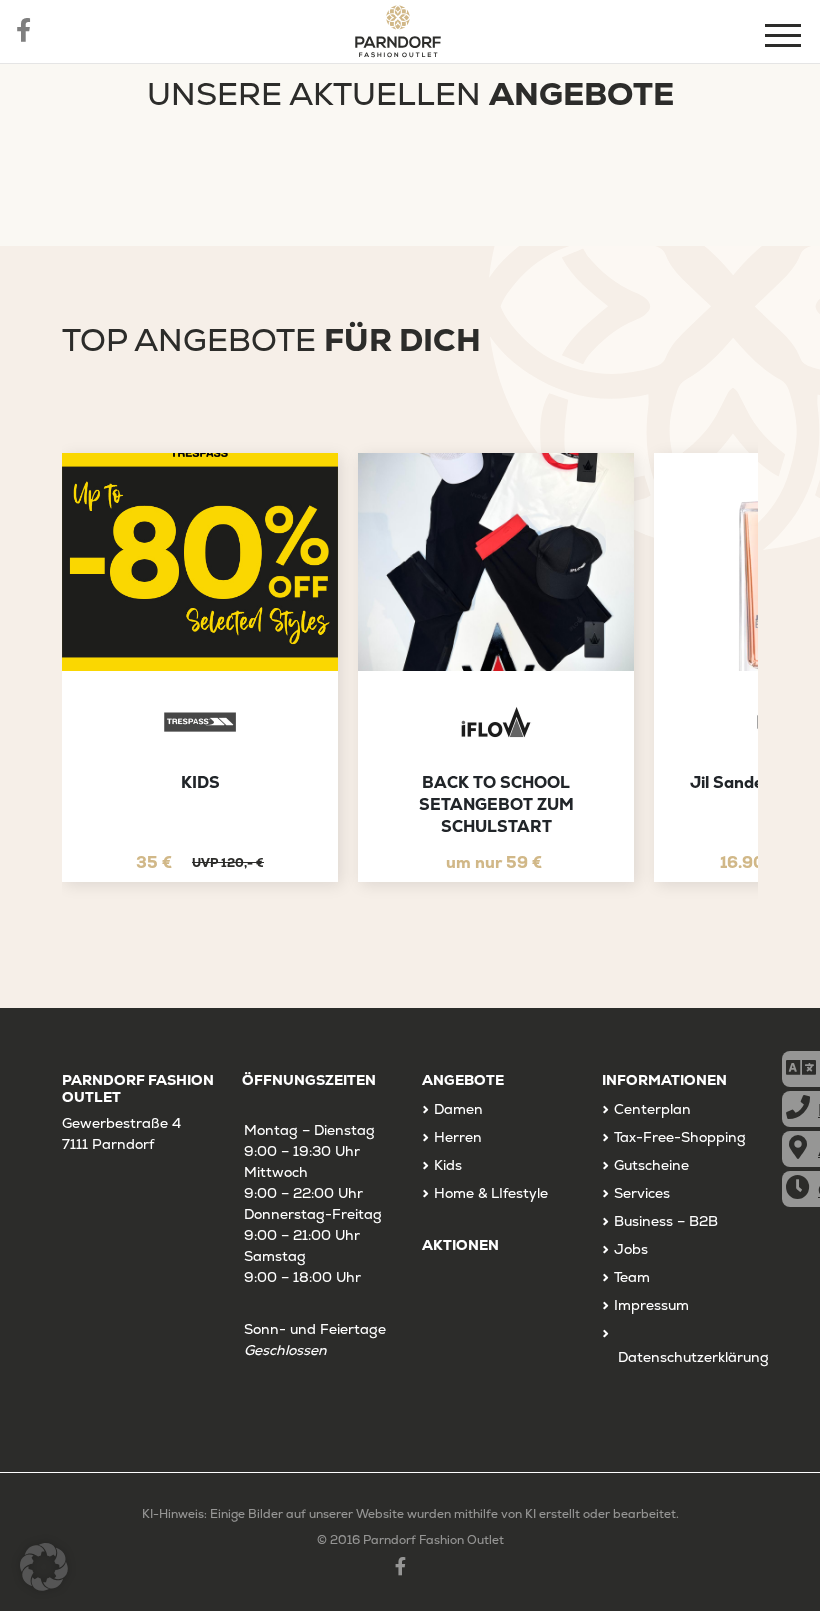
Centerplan (652, 1109)
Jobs (631, 1249)
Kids (448, 1165)
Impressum (651, 1305)
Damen (458, 1109)
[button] (44, 1567)
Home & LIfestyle (491, 1193)
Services (642, 1193)
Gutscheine (651, 1165)
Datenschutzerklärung (693, 1357)
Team (632, 1277)
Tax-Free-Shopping (680, 1137)
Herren (458, 1137)
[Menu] (785, 38)
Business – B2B (666, 1221)
